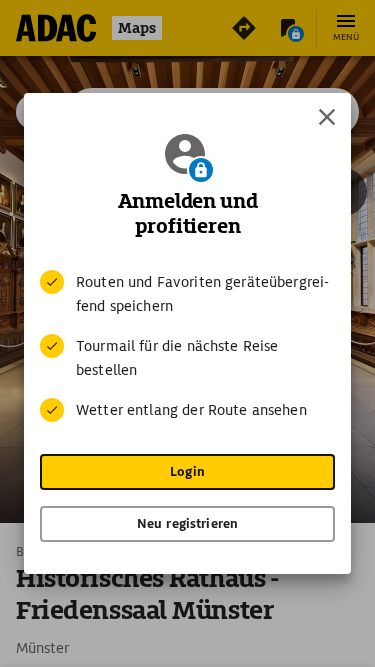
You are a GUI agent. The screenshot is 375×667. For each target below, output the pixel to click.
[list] (187, 346)
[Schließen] (327, 117)
